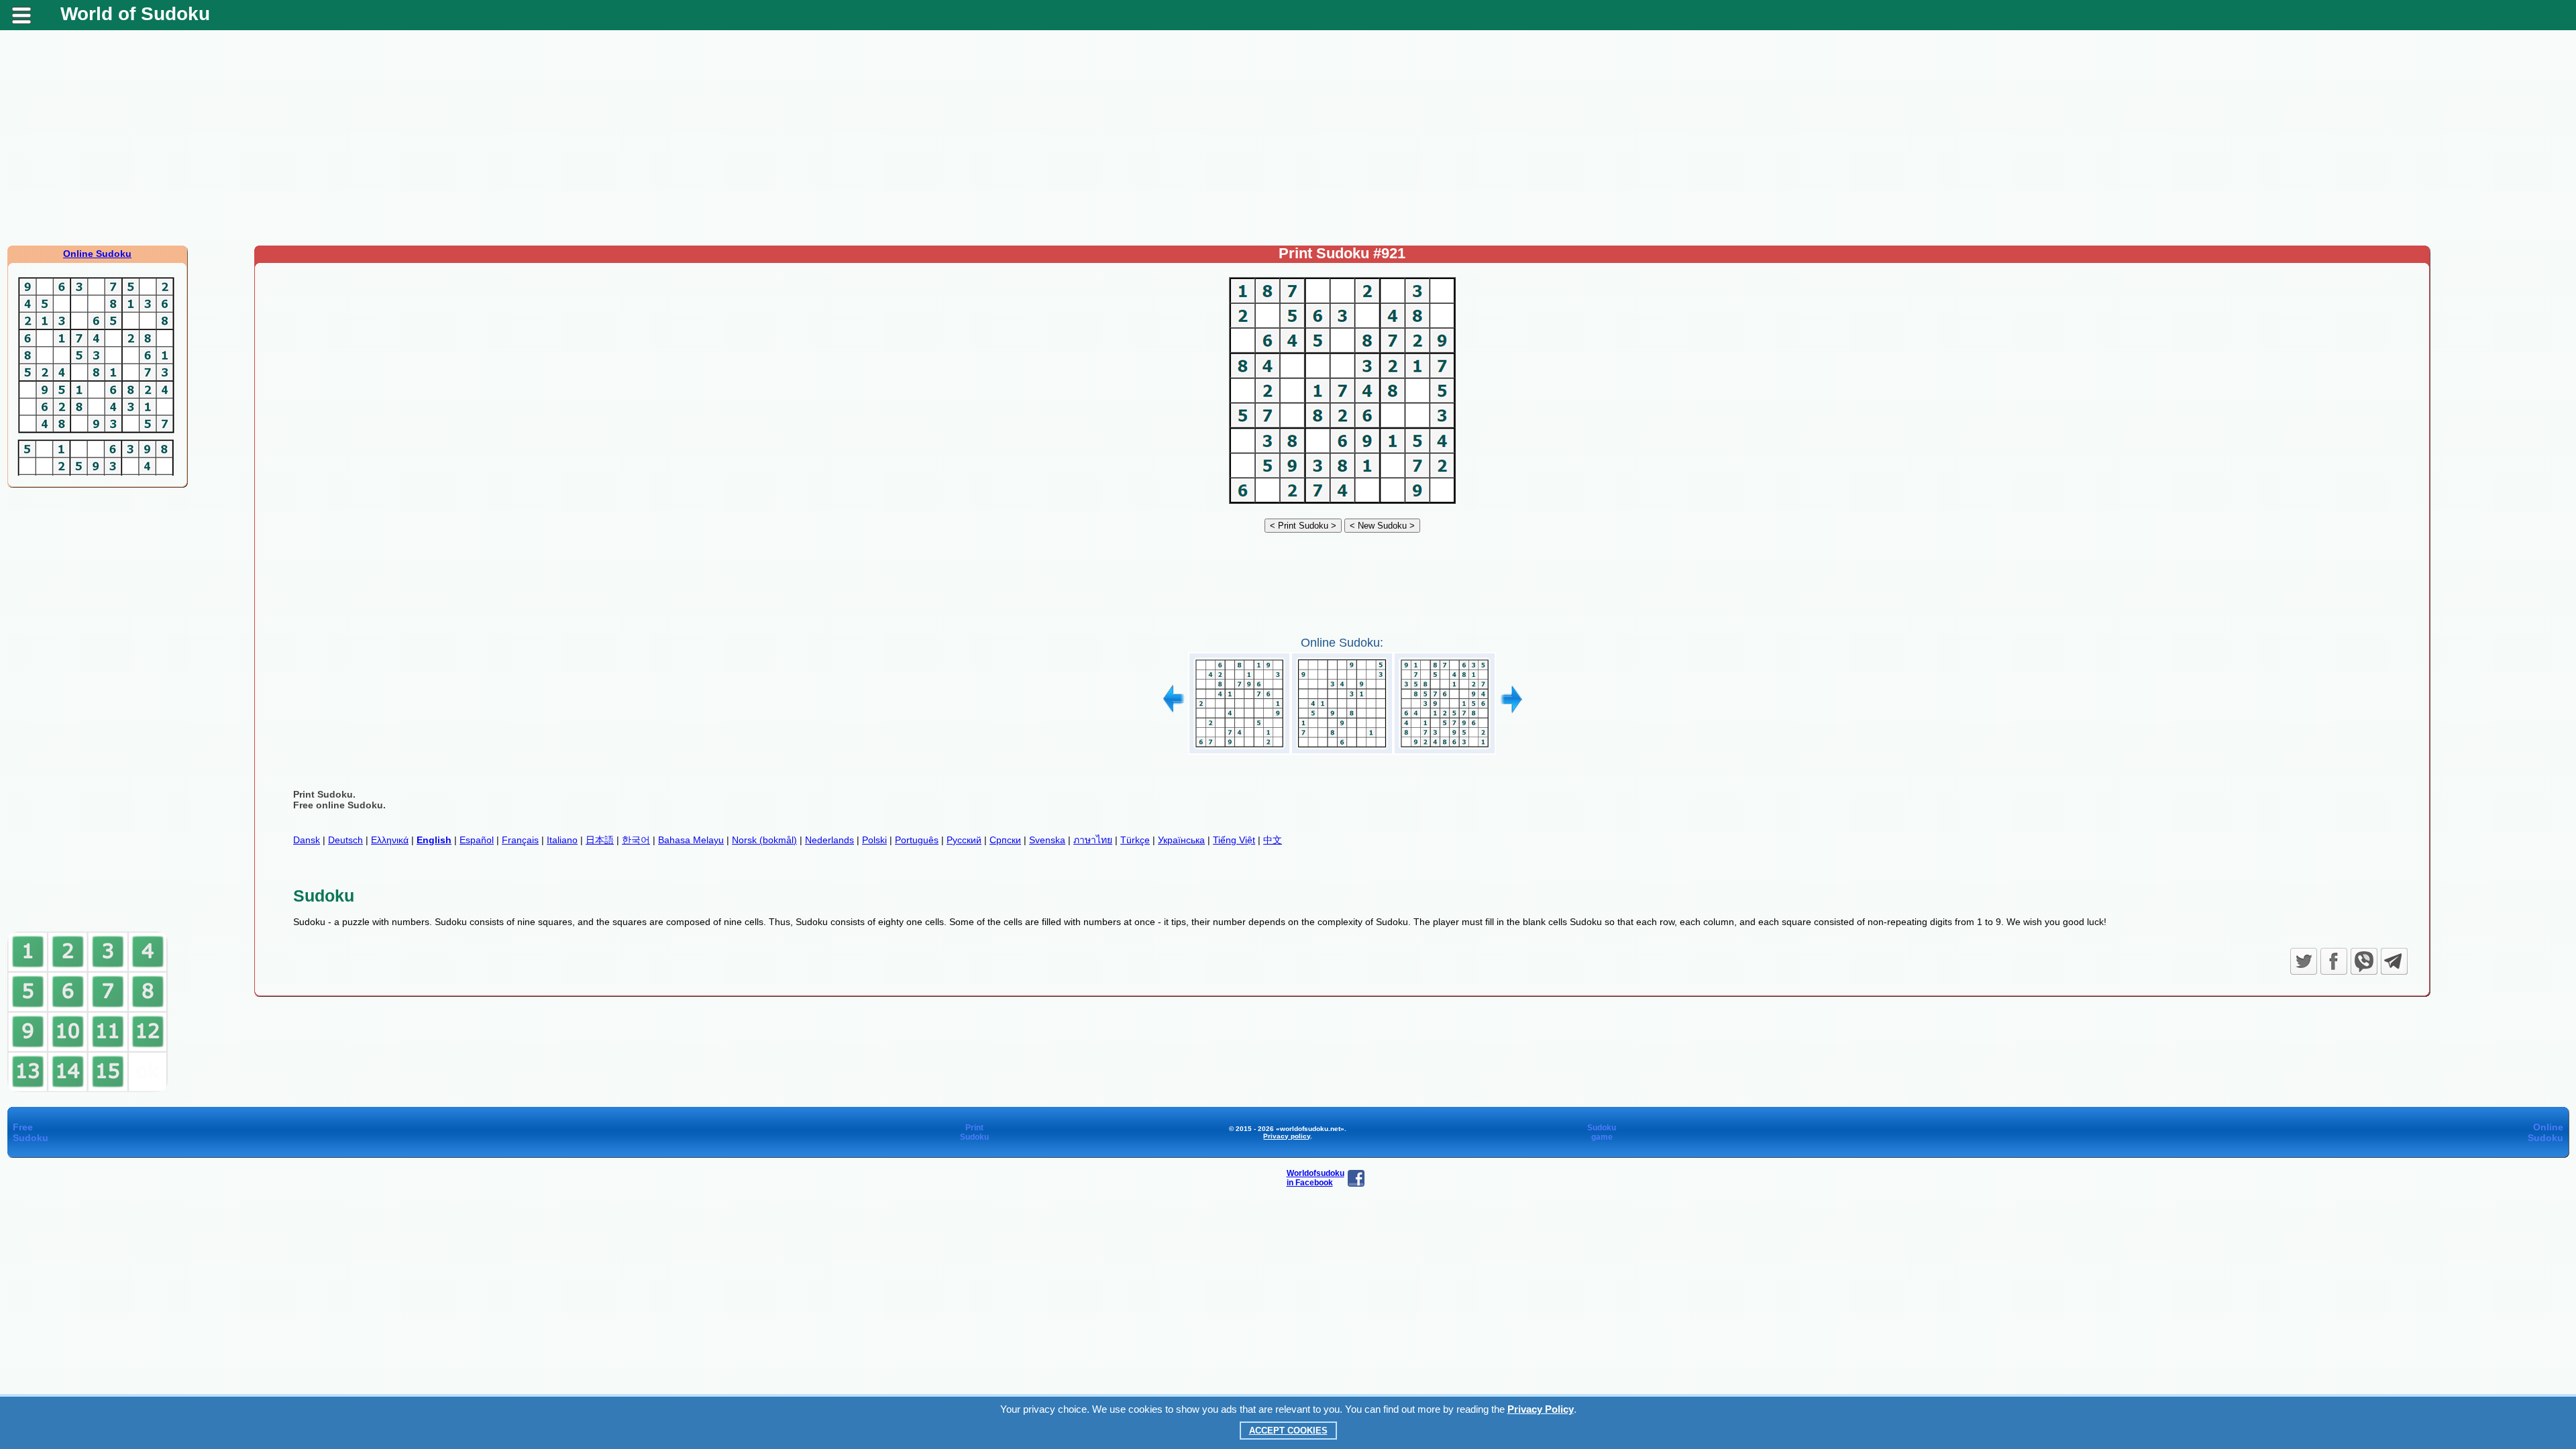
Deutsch (345, 840)
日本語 (600, 840)
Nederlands (829, 840)
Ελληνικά (390, 840)
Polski (874, 840)
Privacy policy (1287, 1136)
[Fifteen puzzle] (88, 1089)
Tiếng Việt (1234, 840)
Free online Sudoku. (339, 805)
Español (477, 840)
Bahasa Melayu (691, 840)
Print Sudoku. (324, 794)
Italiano (562, 840)
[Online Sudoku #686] (1445, 749)
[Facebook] (2334, 961)
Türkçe (1135, 840)
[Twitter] (2304, 961)
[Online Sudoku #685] (1342, 749)
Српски (1005, 840)
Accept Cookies (1288, 1431)
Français (520, 840)
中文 (1273, 840)
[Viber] (2364, 961)
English (434, 840)
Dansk (307, 840)
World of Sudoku (135, 14)
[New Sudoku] (1382, 525)
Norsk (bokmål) (764, 840)
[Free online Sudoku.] (1342, 504)
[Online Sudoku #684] (1239, 749)
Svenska (1047, 840)
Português (917, 840)
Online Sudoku (97, 254)
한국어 (636, 840)
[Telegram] (2394, 961)
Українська (1181, 840)
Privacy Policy (1541, 1409)
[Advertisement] (1288, 138)
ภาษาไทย (1093, 840)
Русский (964, 840)
